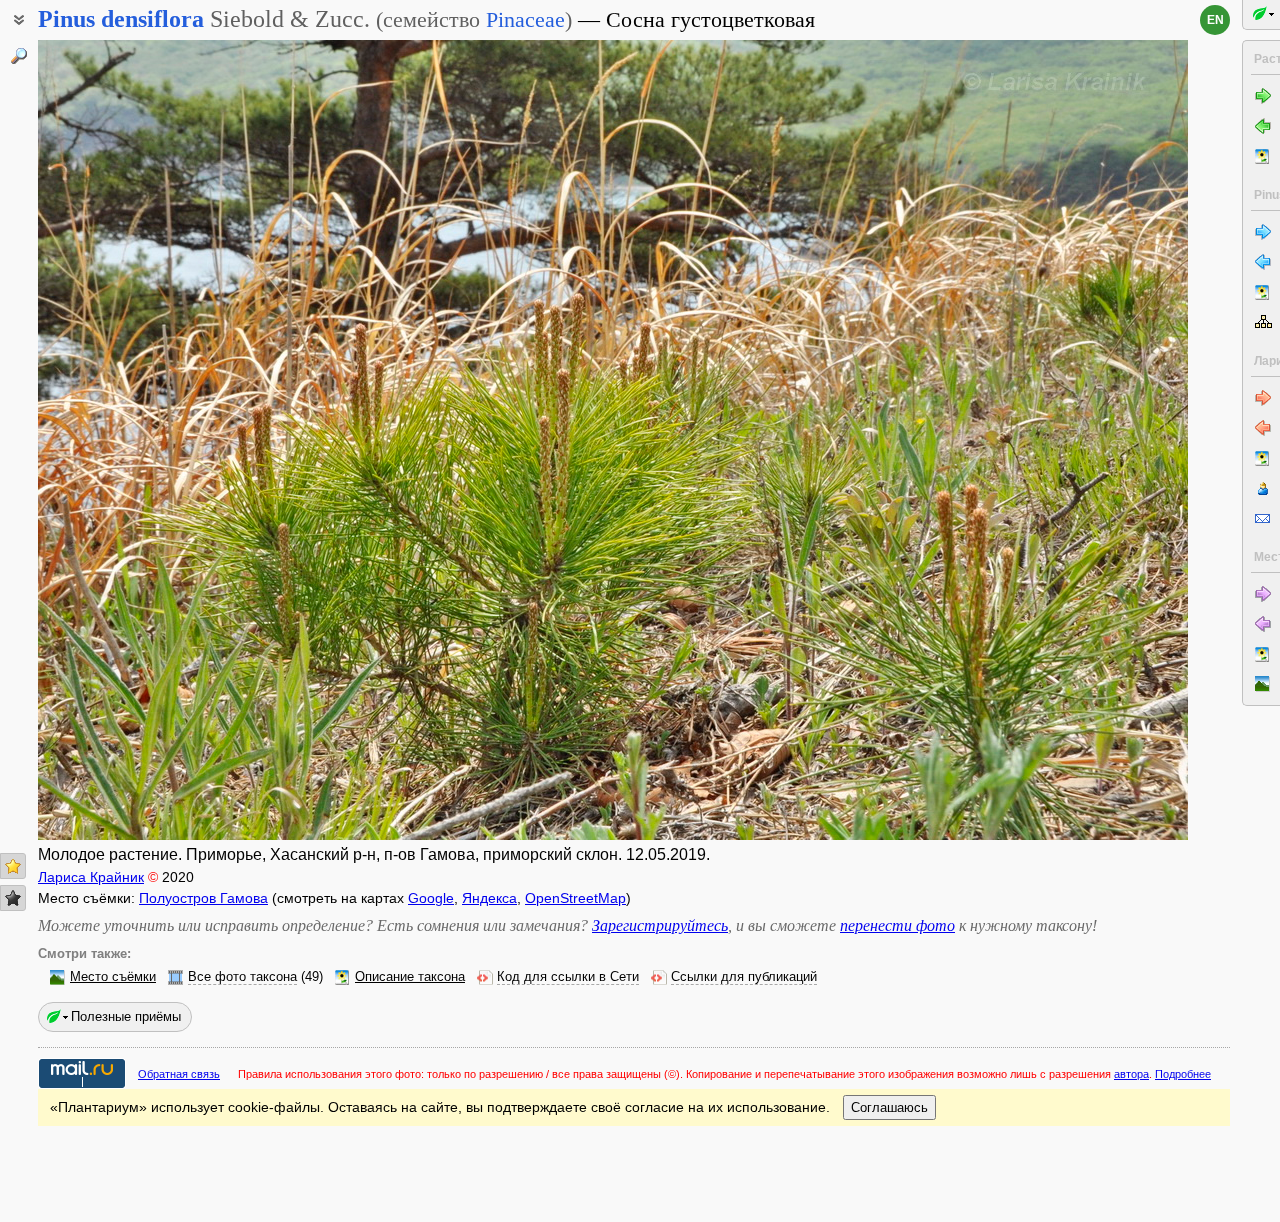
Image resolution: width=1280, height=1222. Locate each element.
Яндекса (489, 898)
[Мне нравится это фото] (13, 866)
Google (431, 898)
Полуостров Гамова (203, 898)
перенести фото (897, 925)
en (1215, 20)
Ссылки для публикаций (744, 977)
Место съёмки (113, 977)
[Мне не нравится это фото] (13, 898)
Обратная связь (179, 1074)
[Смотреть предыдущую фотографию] (158, 440)
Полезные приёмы (126, 1016)
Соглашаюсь (889, 1107)
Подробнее (1183, 1074)
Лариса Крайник (91, 877)
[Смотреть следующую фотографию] (1068, 440)
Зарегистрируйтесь (660, 925)
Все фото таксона (242, 977)
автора (1131, 1074)
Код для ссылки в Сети (568, 977)
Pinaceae (525, 19)
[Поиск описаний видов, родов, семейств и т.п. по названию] (19, 56)
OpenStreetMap (575, 898)
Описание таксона (410, 977)
